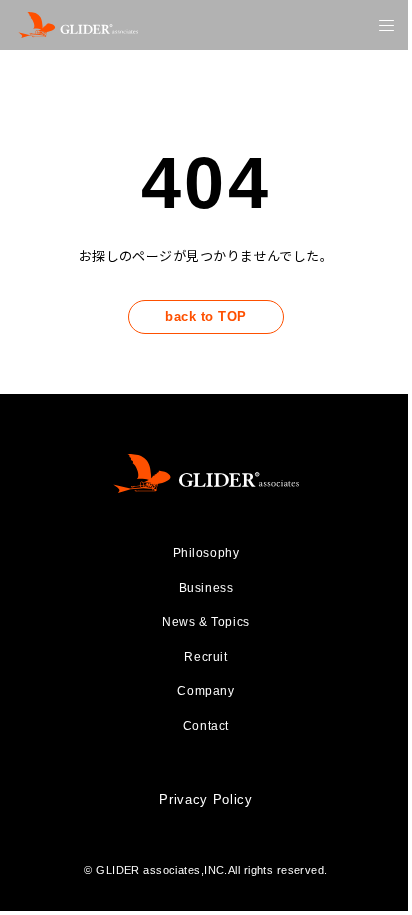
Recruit (205, 657)
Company (205, 691)
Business (206, 588)
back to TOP (205, 316)
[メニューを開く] (386, 25)
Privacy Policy (205, 799)
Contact (206, 726)
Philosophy (206, 553)
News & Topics (206, 622)
